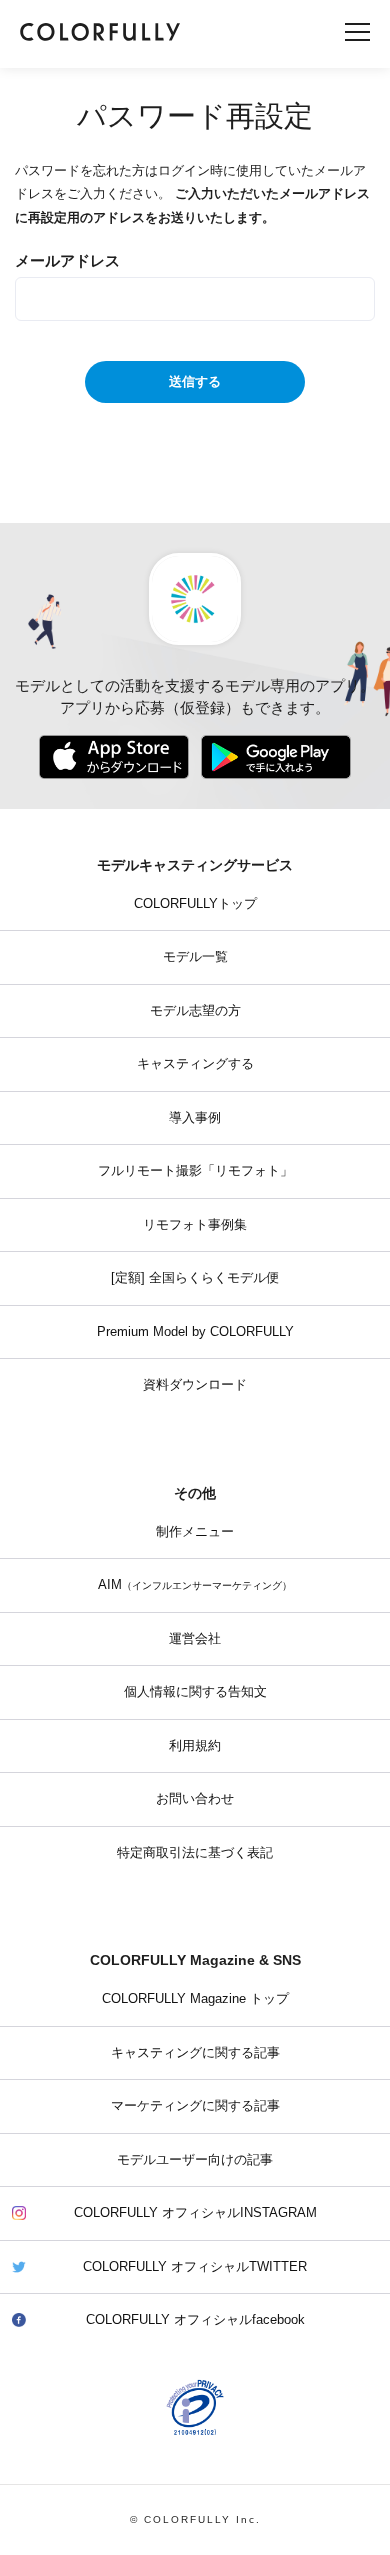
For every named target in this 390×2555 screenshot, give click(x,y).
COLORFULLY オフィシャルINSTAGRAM (195, 2213)
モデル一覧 (195, 957)
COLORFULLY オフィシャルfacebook (195, 2320)
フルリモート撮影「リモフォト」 (195, 1171)
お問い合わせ (195, 1799)
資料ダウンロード (195, 1385)
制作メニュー (195, 1532)
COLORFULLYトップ (195, 904)
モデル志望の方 (195, 1011)
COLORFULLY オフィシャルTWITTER (195, 2267)
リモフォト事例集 (195, 1225)
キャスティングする (195, 1064)
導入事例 (195, 1118)
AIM (195, 1585)
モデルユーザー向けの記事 (195, 2160)
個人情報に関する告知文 (195, 1692)
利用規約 (195, 1746)
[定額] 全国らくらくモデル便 (195, 1278)
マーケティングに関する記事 (195, 2106)
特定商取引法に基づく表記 (195, 1853)
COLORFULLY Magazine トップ (195, 1999)
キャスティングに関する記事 (195, 2053)
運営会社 (195, 1639)
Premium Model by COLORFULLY (195, 1332)
